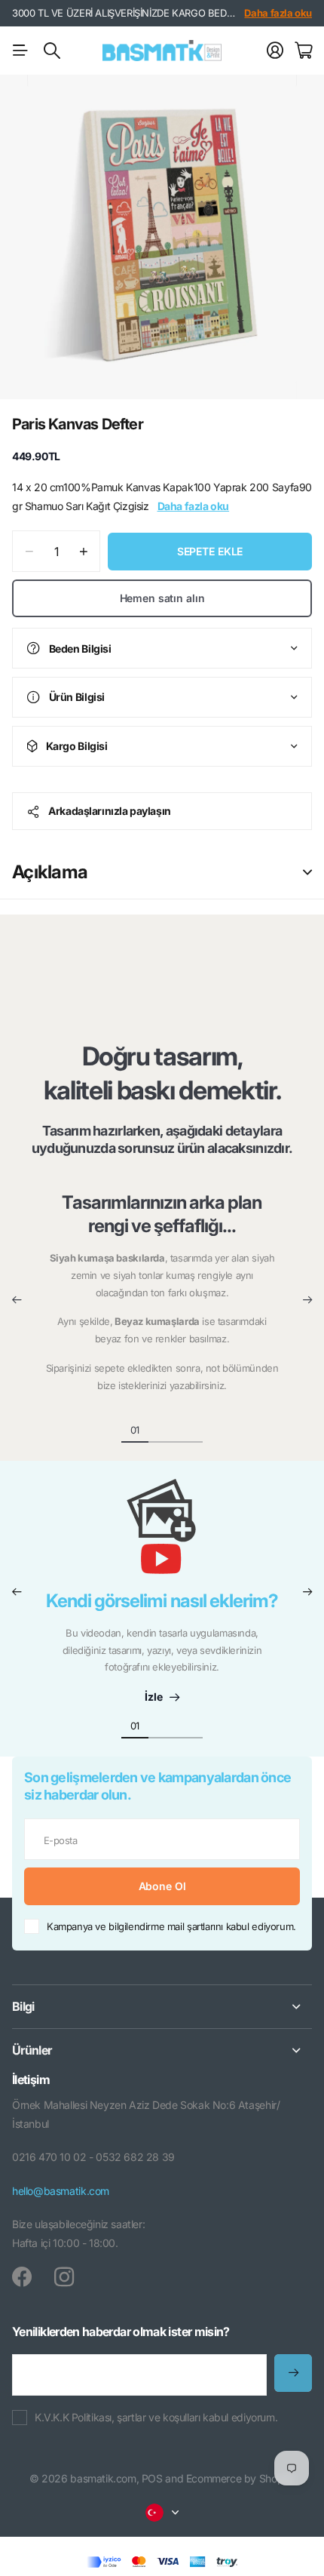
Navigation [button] (20, 51)
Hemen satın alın (162, 598)
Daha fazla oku (278, 13)
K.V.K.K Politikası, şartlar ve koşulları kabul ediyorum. (156, 2417)
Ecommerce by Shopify (240, 2478)
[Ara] (52, 51)
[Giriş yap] (275, 51)
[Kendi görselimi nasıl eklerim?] (162, 1534)
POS (152, 2478)
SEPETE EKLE (210, 551)
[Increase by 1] (83, 551)
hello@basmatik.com (61, 2191)
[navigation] (162, 1429)
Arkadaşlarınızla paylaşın (110, 811)
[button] (17, 1300)
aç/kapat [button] (307, 872)
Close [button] (162, 2007)
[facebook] (22, 2277)
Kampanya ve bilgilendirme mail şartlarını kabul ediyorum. (171, 1926)
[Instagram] (64, 2277)
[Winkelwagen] (303, 51)
